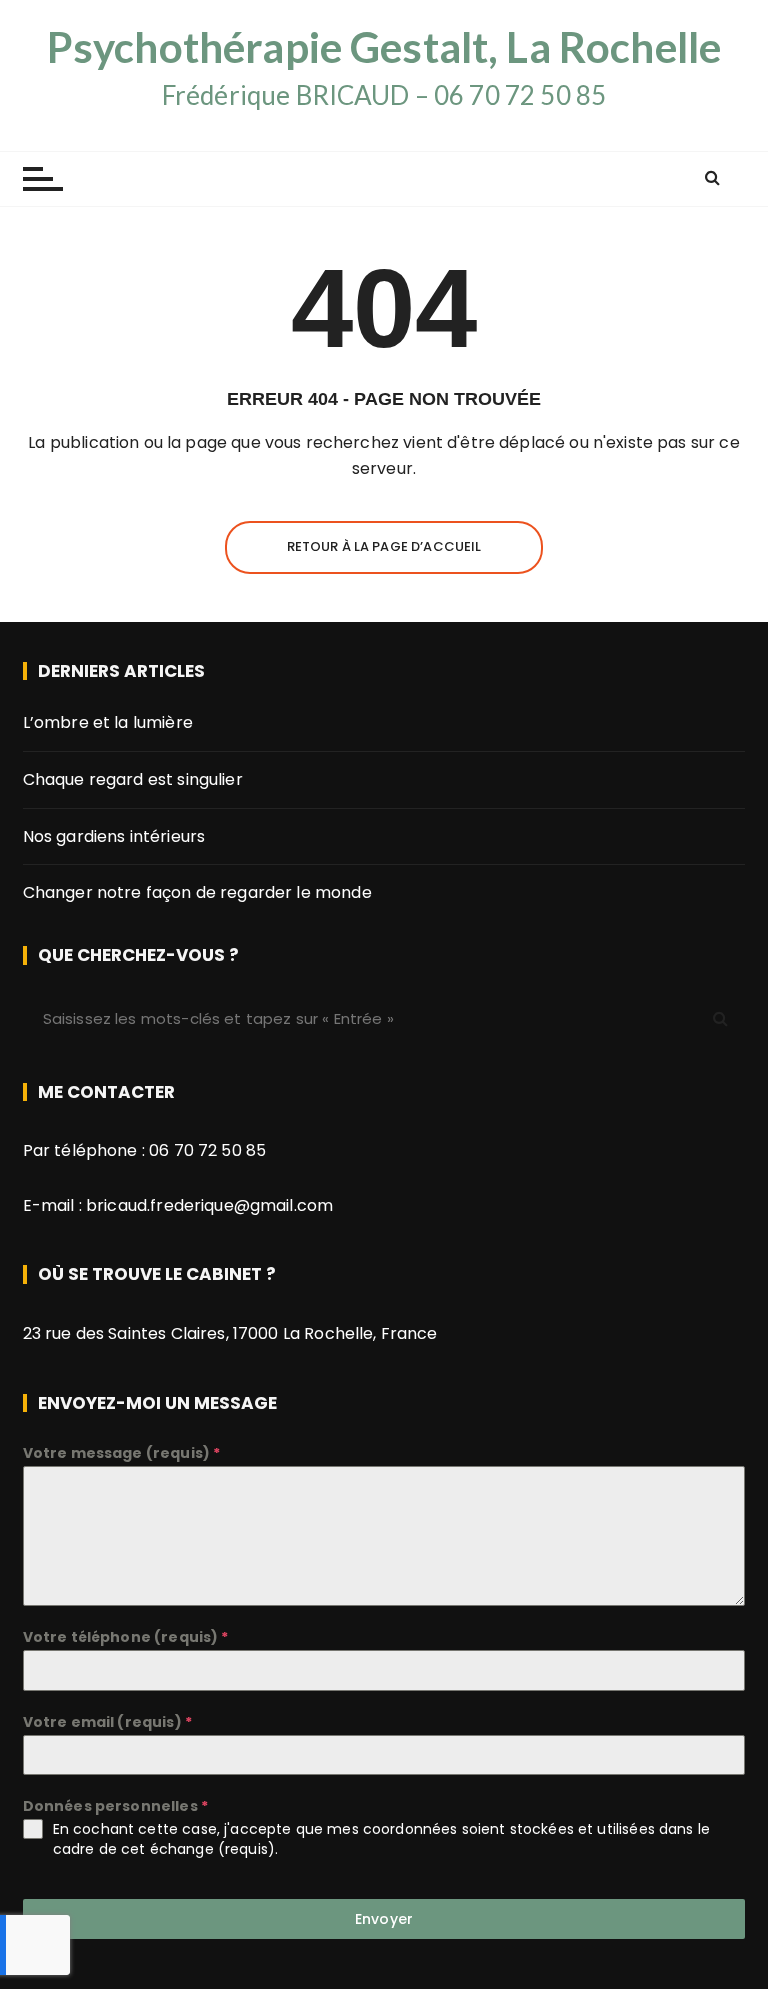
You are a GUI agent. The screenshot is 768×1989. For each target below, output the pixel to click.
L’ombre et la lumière (108, 722)
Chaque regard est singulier (133, 779)
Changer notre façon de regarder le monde (197, 892)
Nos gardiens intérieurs (114, 836)
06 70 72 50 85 (207, 1150)
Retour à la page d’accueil (384, 546)
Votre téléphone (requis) (126, 1637)
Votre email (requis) (107, 1722)
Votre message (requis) (122, 1453)
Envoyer (384, 1919)
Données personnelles (115, 1806)
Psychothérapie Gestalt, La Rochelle (384, 47)
